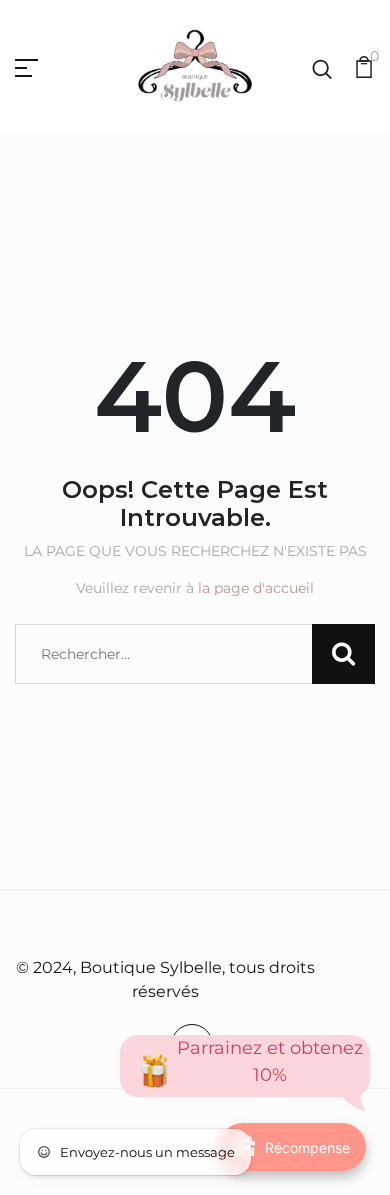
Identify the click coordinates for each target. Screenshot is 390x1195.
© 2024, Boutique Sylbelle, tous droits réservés (165, 979)
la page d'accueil (256, 588)
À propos (190, 925)
